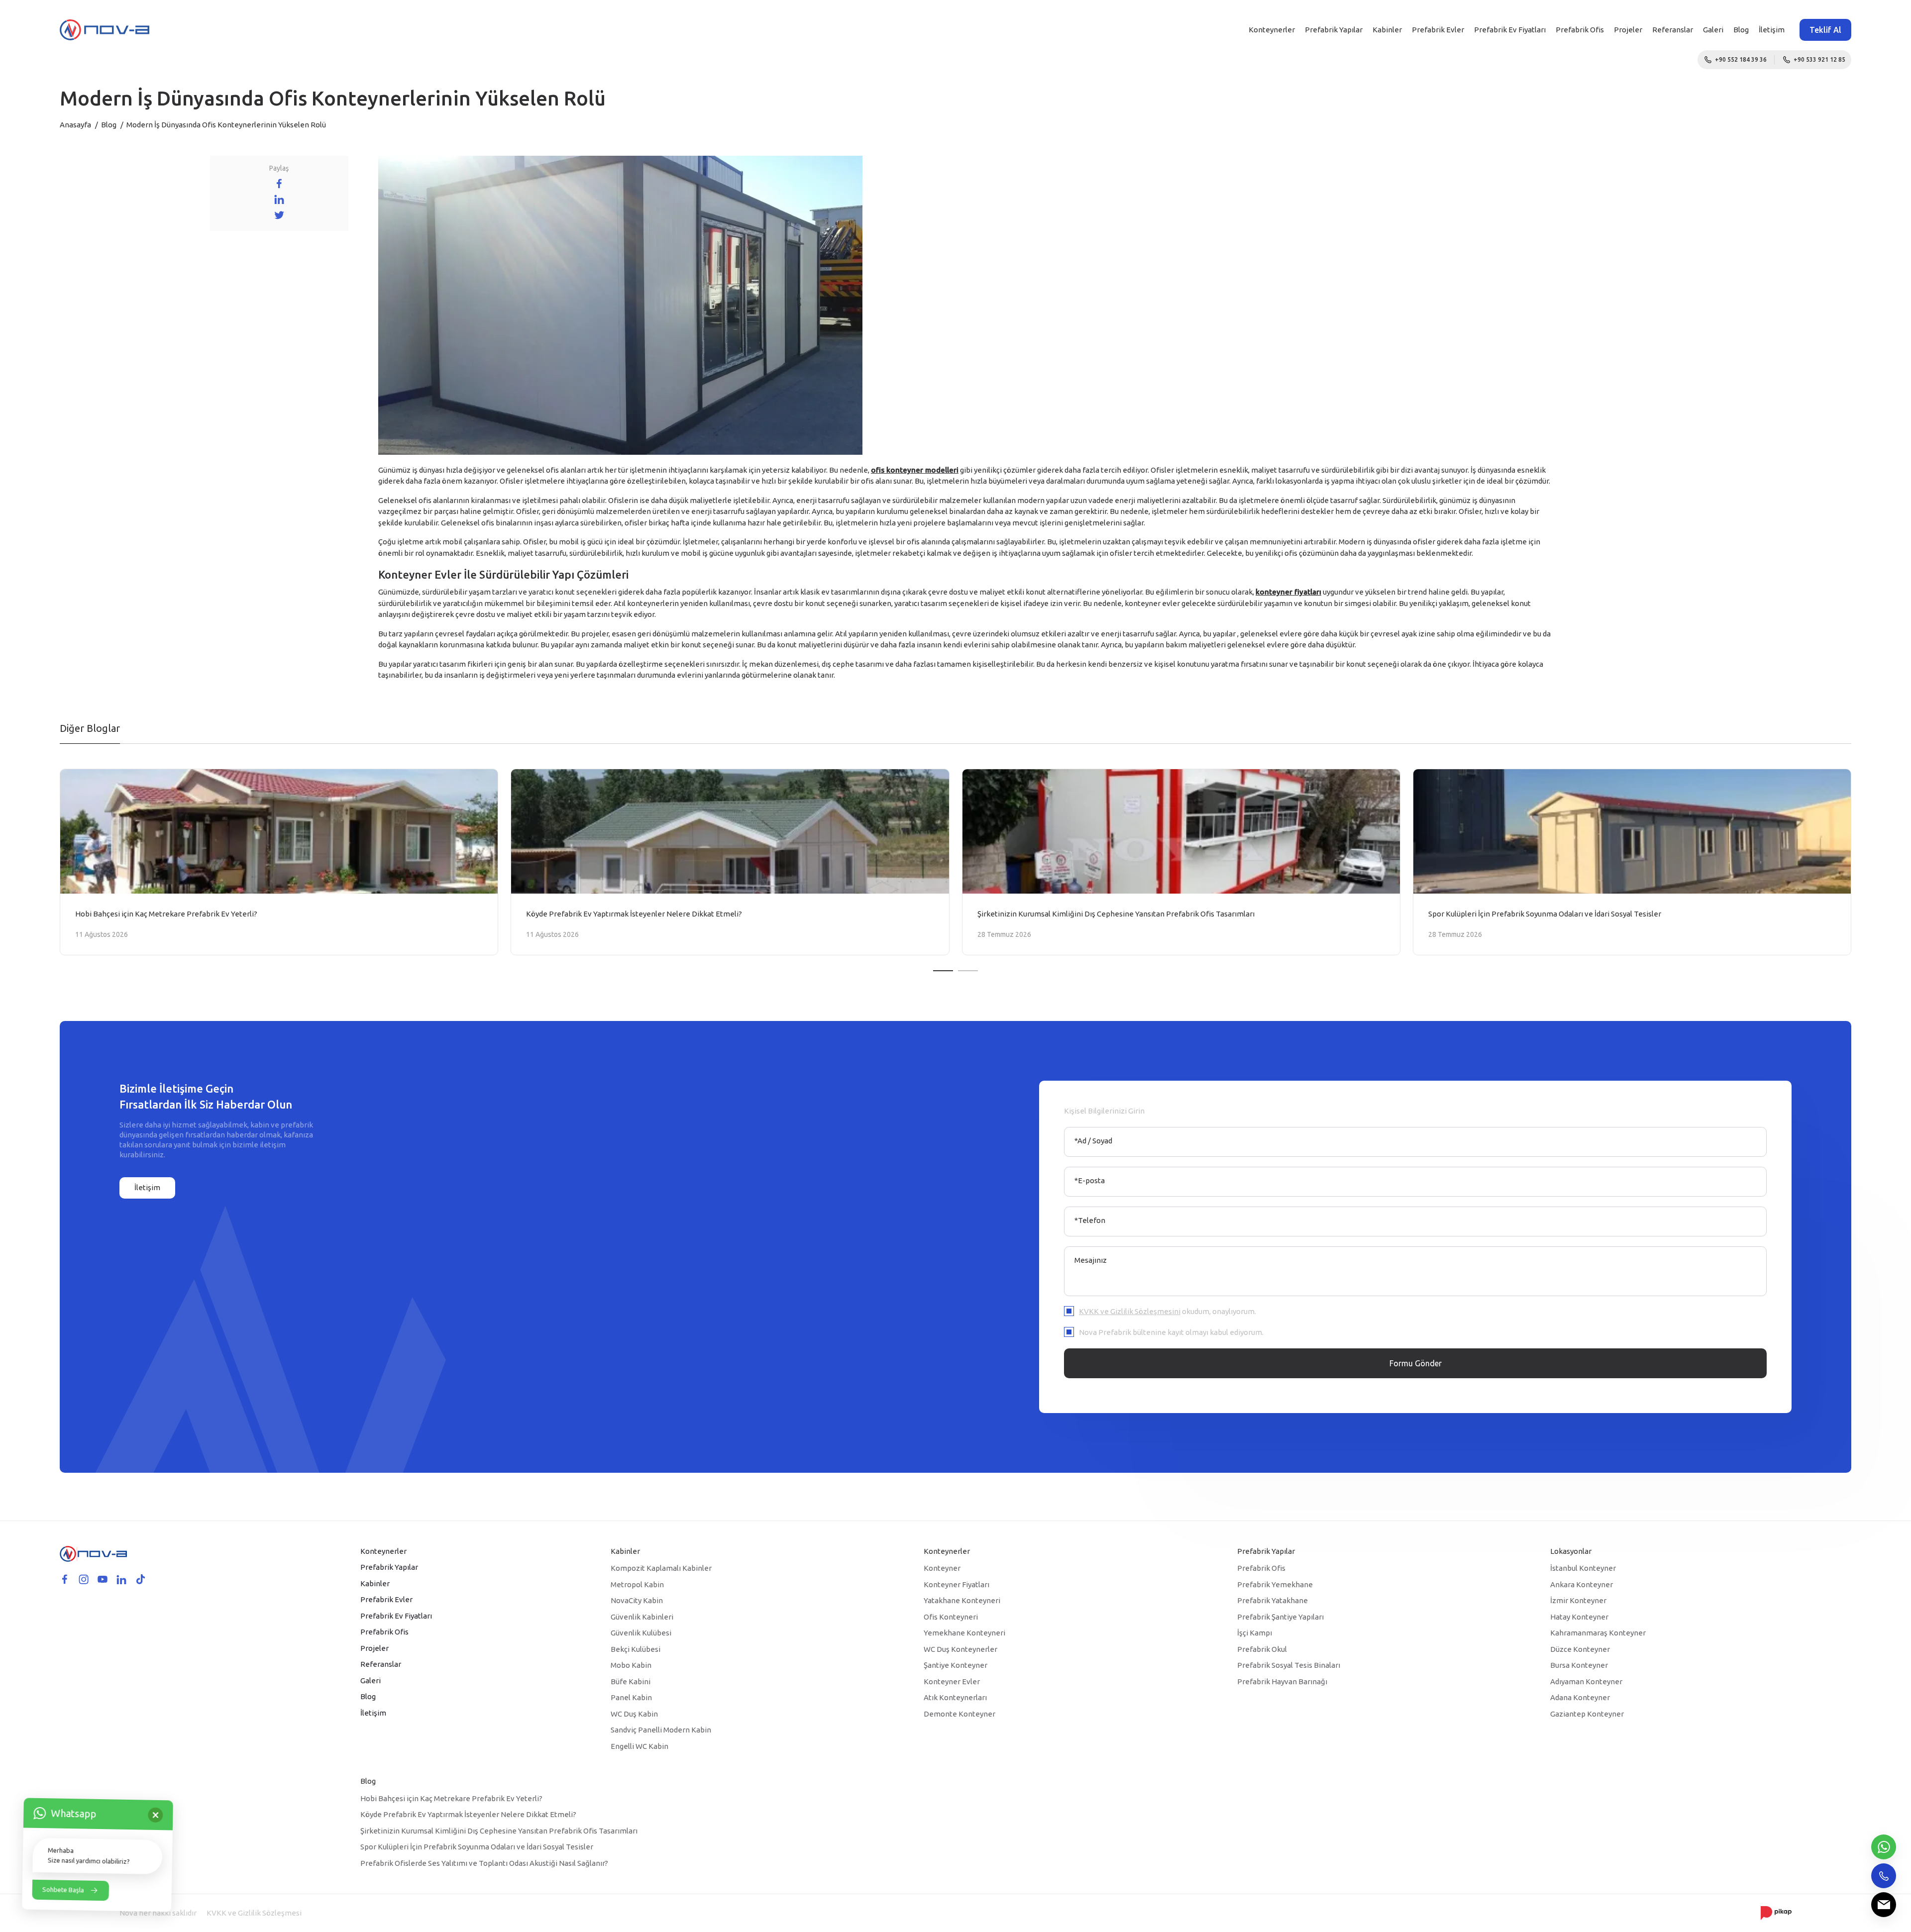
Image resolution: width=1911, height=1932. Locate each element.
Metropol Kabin (637, 1584)
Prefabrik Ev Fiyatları (1510, 30)
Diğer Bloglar (90, 728)
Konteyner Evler (952, 1681)
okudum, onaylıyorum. (1168, 1311)
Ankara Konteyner (1582, 1584)
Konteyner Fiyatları (956, 1584)
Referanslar (1673, 30)
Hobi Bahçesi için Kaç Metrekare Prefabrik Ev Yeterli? (451, 1798)
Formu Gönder (1416, 1363)
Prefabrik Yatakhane (1273, 1600)
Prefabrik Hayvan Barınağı (1282, 1681)
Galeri (1713, 30)
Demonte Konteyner (959, 1714)
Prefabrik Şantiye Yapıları (1280, 1617)
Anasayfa (75, 125)
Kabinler (1387, 30)
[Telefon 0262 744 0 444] (1884, 1876)
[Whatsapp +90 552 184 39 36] (1884, 1847)
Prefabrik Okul (1262, 1649)
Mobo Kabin (631, 1665)
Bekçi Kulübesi (636, 1649)
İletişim (1772, 30)
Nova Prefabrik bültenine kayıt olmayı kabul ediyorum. (1171, 1332)
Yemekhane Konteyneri (964, 1633)
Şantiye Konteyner (955, 1665)
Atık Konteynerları (955, 1697)
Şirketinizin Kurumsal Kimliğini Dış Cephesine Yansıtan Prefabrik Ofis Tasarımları (499, 1831)
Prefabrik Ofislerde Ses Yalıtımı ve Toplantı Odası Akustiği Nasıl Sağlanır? (484, 1863)
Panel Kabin (631, 1697)
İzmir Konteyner (1578, 1600)
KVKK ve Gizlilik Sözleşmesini (1130, 1311)
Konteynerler (1272, 30)
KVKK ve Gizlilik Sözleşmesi (254, 1913)
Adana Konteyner (1580, 1697)
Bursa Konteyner (1579, 1665)
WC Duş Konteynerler (960, 1649)
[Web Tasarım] (1776, 1912)
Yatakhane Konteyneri (962, 1600)
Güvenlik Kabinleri (642, 1617)
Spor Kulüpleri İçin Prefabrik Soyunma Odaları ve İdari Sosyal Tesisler (477, 1847)
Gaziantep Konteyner (1587, 1714)
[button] (943, 971)
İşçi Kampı (1255, 1633)
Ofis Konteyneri (951, 1617)
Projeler (1628, 30)
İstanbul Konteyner (1583, 1568)
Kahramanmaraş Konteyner (1598, 1633)
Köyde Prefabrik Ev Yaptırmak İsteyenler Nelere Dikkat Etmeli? (468, 1814)
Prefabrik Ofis (1580, 30)
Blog (1741, 30)
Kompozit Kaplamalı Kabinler (661, 1568)
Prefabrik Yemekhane (1275, 1584)
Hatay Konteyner (1579, 1617)
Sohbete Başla (63, 1890)
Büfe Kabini (631, 1681)
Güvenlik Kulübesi (641, 1633)
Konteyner (942, 1568)
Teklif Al (1825, 30)
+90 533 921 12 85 (1819, 59)
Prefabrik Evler (1438, 30)
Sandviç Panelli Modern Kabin (661, 1730)
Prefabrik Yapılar (1334, 30)
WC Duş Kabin (634, 1714)
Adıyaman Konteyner (1586, 1681)
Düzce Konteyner (1580, 1649)
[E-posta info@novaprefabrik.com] (1884, 1905)
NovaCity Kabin (637, 1600)
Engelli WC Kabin (639, 1746)
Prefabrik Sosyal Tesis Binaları (1289, 1665)
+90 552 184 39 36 (1741, 59)
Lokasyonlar (1571, 1551)
